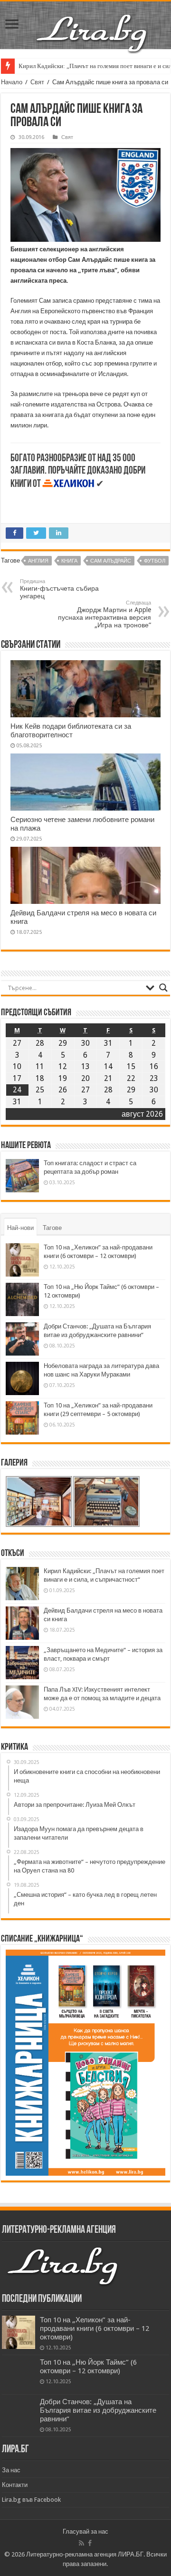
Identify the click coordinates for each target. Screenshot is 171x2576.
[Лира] (93, 23)
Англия (38, 561)
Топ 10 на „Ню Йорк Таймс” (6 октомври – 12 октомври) (88, 2367)
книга (69, 561)
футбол (155, 561)
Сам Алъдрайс (111, 561)
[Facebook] (90, 2543)
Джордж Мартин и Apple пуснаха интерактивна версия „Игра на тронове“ (104, 614)
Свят (37, 82)
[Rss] (81, 2543)
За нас (11, 2470)
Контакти (15, 2485)
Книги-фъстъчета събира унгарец (59, 589)
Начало (12, 82)
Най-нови (20, 1228)
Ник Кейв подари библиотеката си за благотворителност (71, 731)
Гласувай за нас (85, 2531)
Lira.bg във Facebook (31, 2500)
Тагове (52, 1228)
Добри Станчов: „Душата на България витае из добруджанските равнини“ (98, 2410)
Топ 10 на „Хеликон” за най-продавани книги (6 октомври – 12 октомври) (95, 2328)
